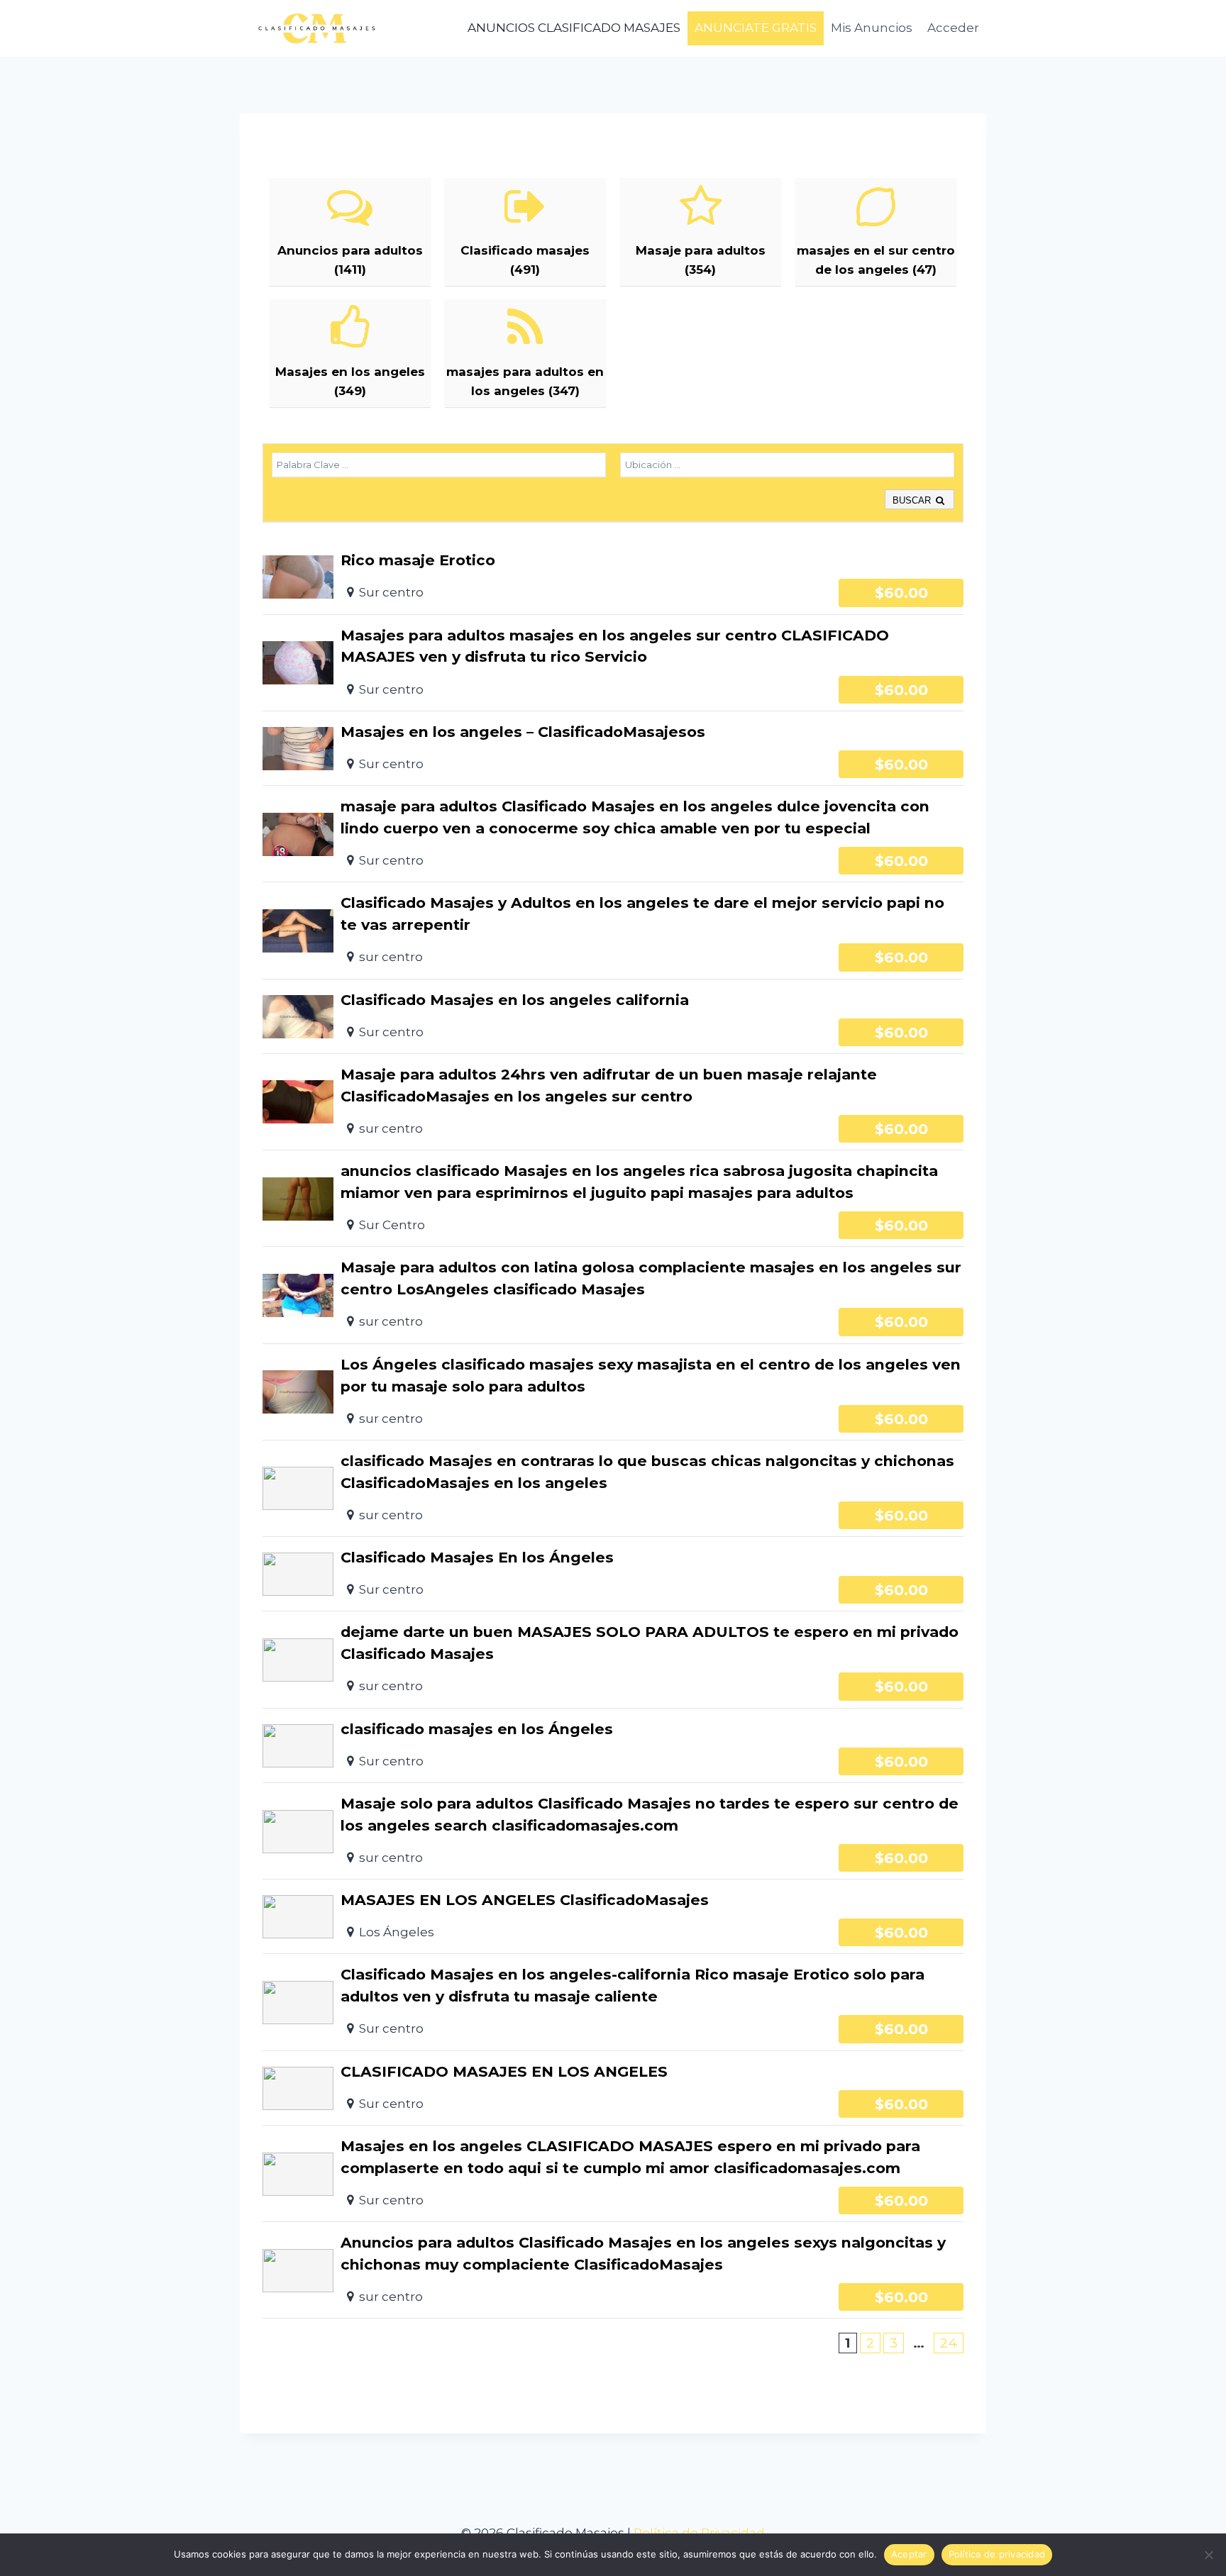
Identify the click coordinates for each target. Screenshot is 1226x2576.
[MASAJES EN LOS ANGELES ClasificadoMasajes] (613, 1916)
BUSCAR (913, 500)
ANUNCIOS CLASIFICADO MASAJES (574, 28)
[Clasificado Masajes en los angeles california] (613, 1016)
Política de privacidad (997, 2554)
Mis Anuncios (872, 28)
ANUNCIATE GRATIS (756, 28)
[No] (1208, 2555)
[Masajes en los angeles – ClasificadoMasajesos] (613, 748)
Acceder (953, 28)
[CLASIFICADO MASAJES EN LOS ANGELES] (613, 2088)
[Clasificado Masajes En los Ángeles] (613, 1574)
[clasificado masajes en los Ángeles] (613, 1745)
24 (949, 2343)
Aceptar (909, 2554)
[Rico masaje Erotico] (613, 577)
